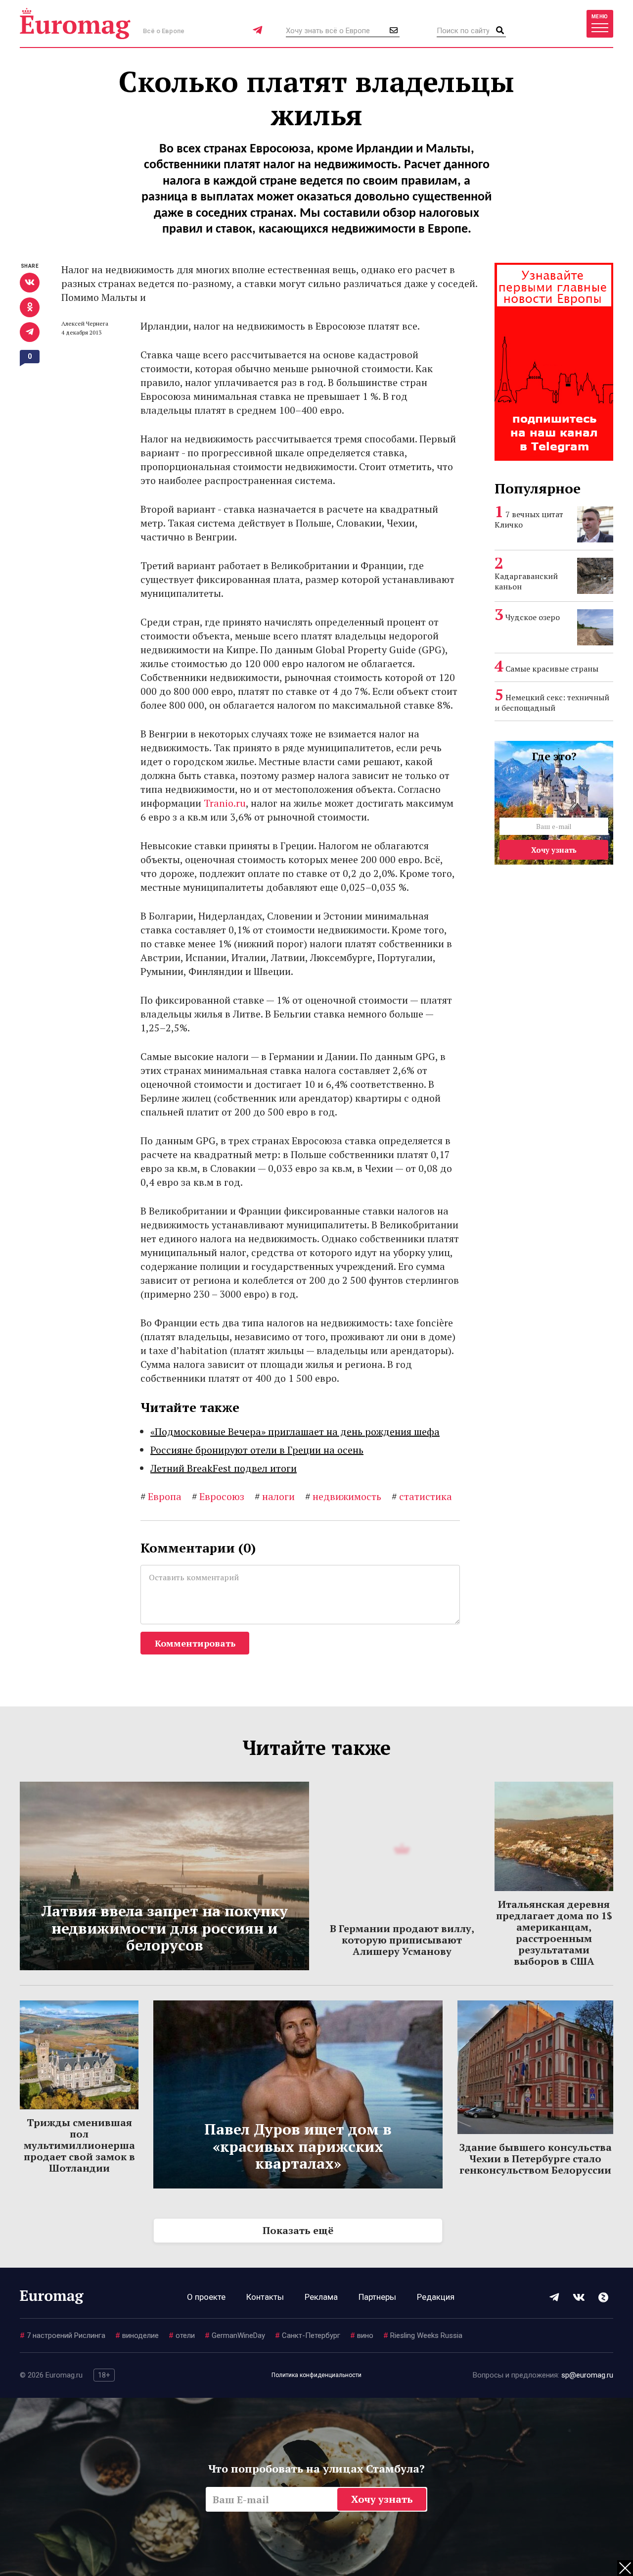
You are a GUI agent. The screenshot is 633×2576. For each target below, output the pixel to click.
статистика (422, 1496)
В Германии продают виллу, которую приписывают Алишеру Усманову (402, 1940)
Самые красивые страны (552, 669)
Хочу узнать (554, 850)
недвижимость (343, 1496)
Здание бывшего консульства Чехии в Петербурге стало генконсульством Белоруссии (536, 2159)
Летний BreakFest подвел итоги (224, 1468)
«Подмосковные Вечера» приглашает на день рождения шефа (295, 1432)
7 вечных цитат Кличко (529, 519)
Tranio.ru (225, 803)
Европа (161, 1496)
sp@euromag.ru (587, 2375)
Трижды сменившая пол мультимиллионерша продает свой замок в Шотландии (79, 2145)
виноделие (137, 2335)
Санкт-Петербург (308, 2335)
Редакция (436, 2297)
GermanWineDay (235, 2335)
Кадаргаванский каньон (526, 581)
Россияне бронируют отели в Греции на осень (257, 1450)
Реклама (321, 2297)
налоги (275, 1496)
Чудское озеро (533, 617)
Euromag (75, 24)
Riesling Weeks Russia (423, 2335)
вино (362, 2335)
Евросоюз (218, 1496)
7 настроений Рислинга (63, 2335)
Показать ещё (298, 2230)
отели (182, 2335)
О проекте (206, 2297)
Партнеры (377, 2297)
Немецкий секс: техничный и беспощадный (552, 703)
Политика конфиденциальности (316, 2375)
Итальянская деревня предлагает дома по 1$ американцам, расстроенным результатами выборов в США (554, 1933)
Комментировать (195, 1643)
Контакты (265, 2297)
